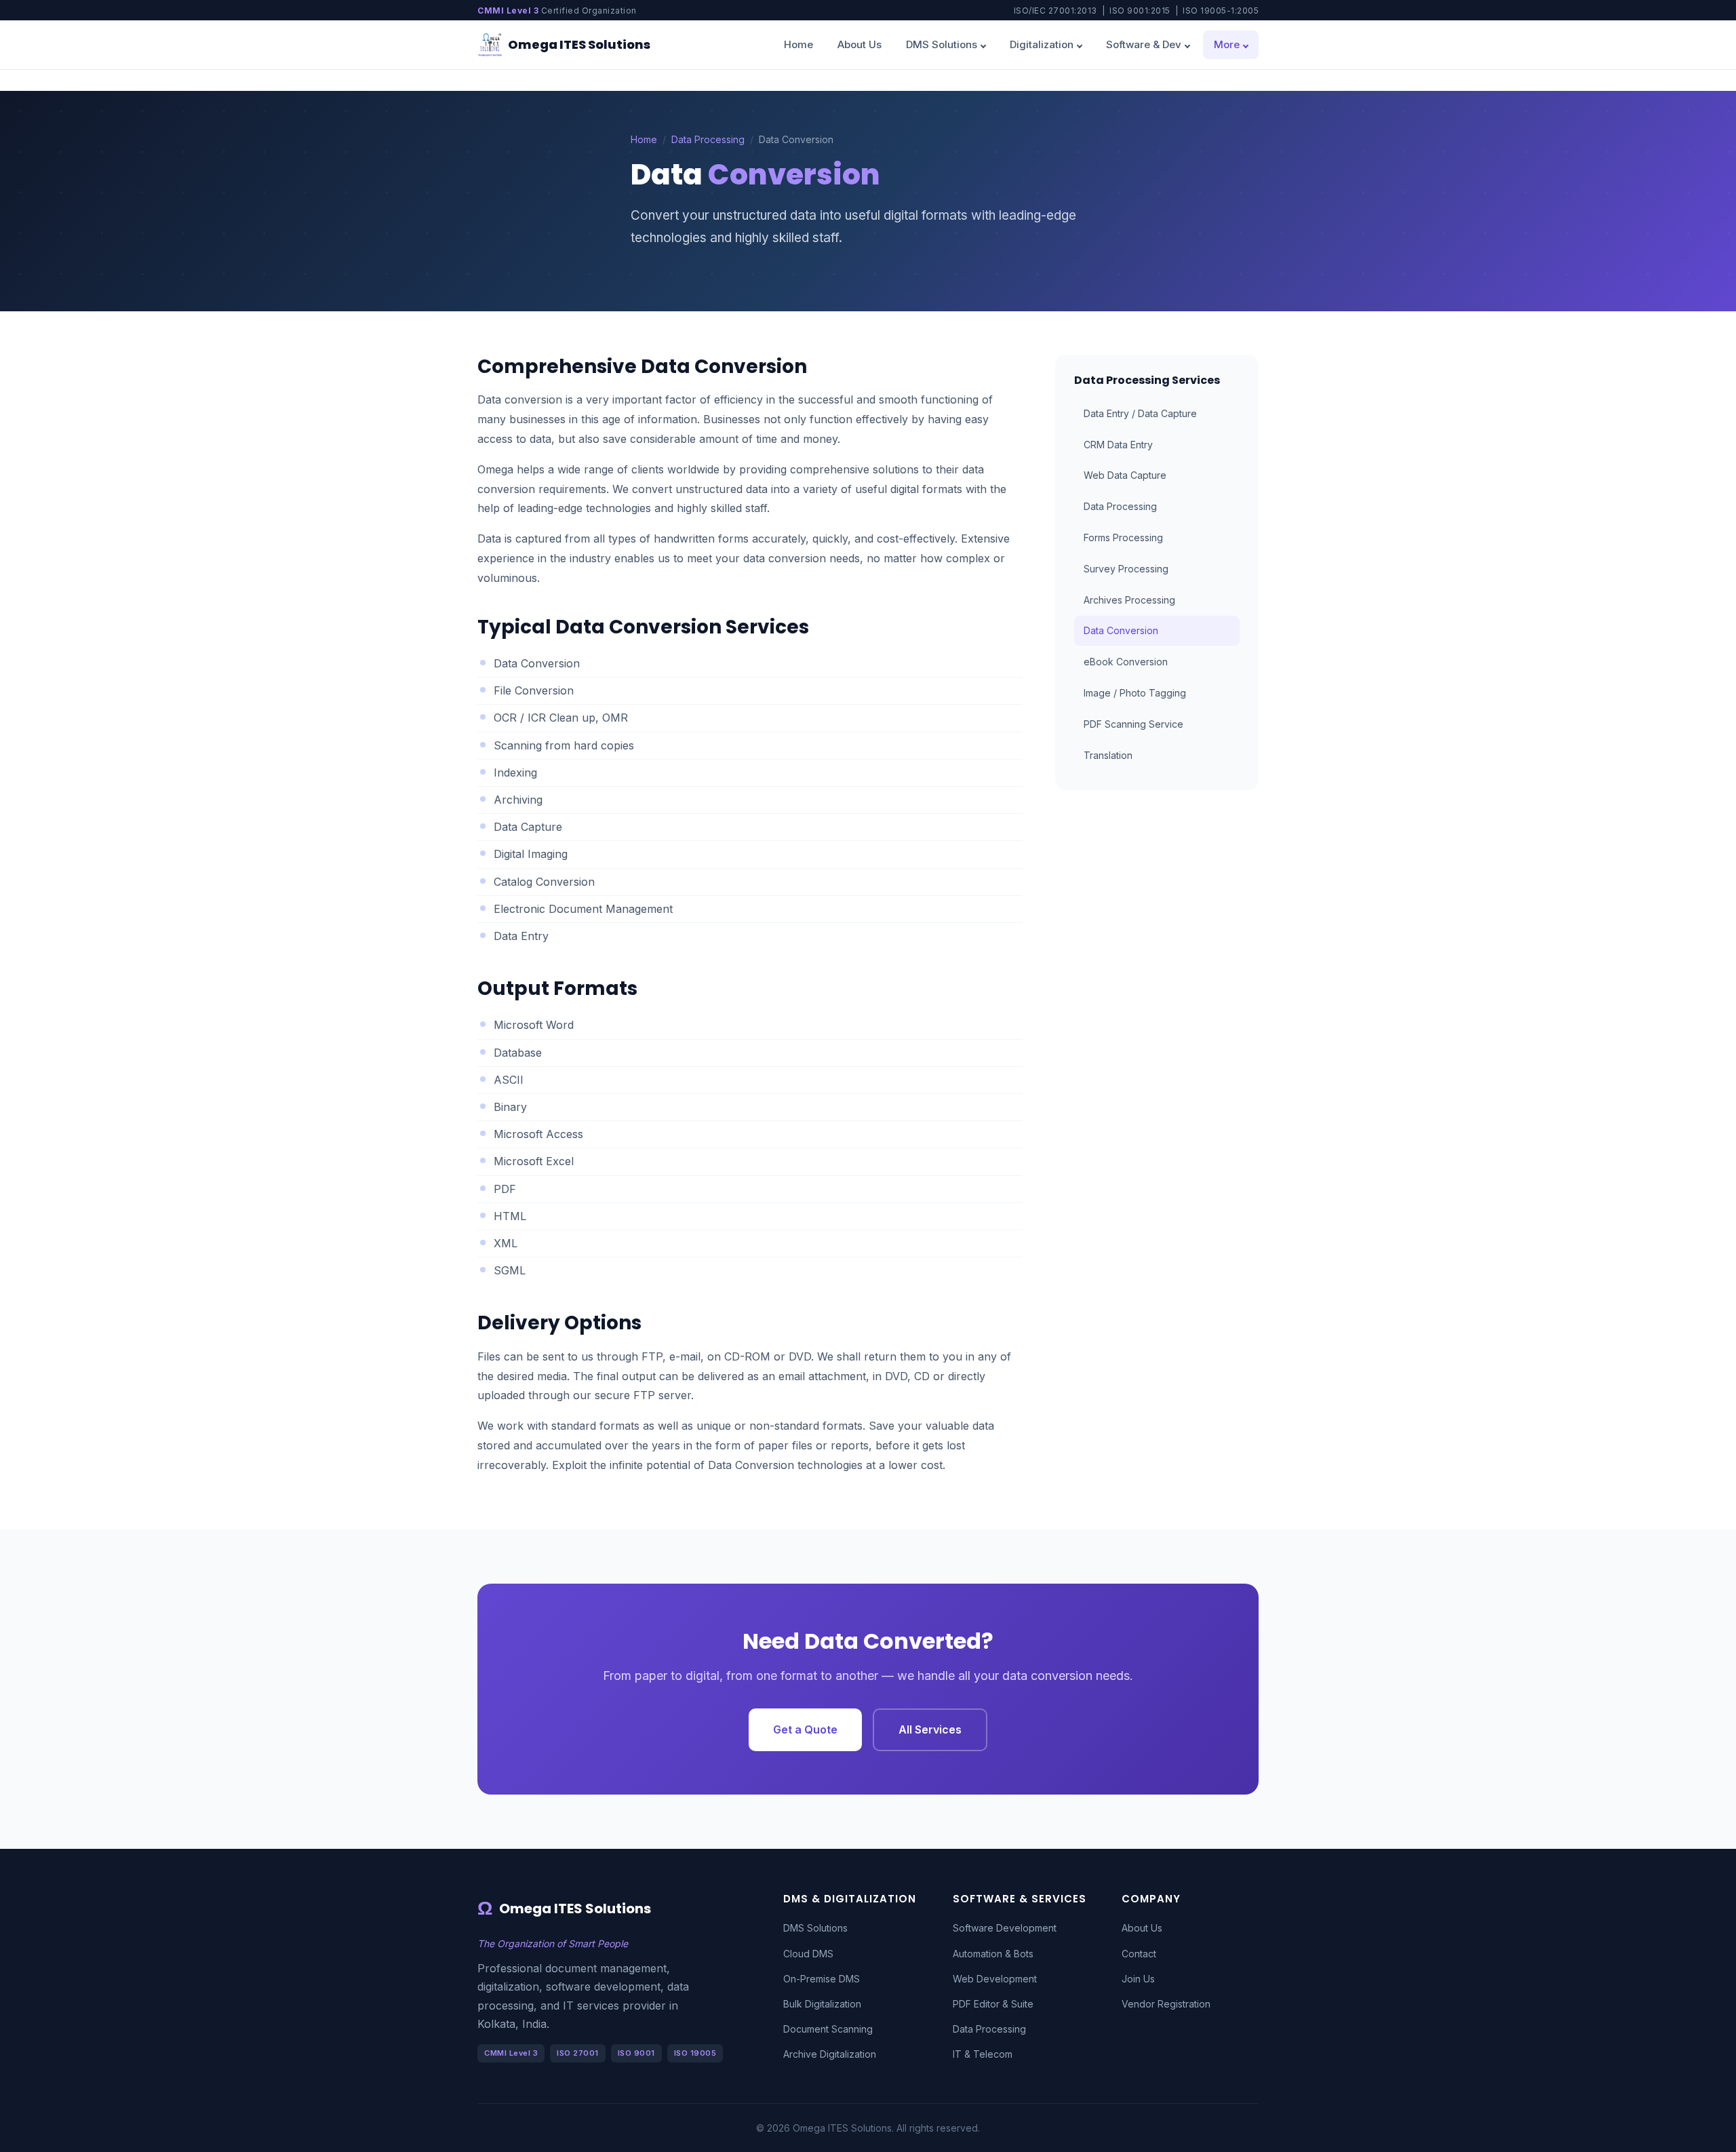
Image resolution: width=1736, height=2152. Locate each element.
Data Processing (708, 139)
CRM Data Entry (1118, 445)
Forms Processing (1123, 537)
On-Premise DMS (822, 1979)
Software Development (1005, 1928)
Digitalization (1042, 44)
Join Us (1138, 1979)
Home (798, 44)
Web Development (995, 1979)
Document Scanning (828, 2029)
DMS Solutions (942, 44)
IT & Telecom (983, 2054)
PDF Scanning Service (1133, 724)
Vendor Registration (1166, 2004)
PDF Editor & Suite (993, 2004)
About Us (860, 44)
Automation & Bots (993, 1954)
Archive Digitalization (830, 2054)
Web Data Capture (1125, 475)
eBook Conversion (1126, 662)
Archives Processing (1129, 600)
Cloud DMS (808, 1954)
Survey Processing (1126, 569)
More (1227, 44)
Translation (1108, 755)
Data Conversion (1121, 630)
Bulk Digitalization (822, 2004)
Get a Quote (805, 1729)
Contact (1139, 1954)
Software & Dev (1144, 44)
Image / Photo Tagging (1135, 693)
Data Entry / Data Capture (1140, 413)
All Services (930, 1729)
